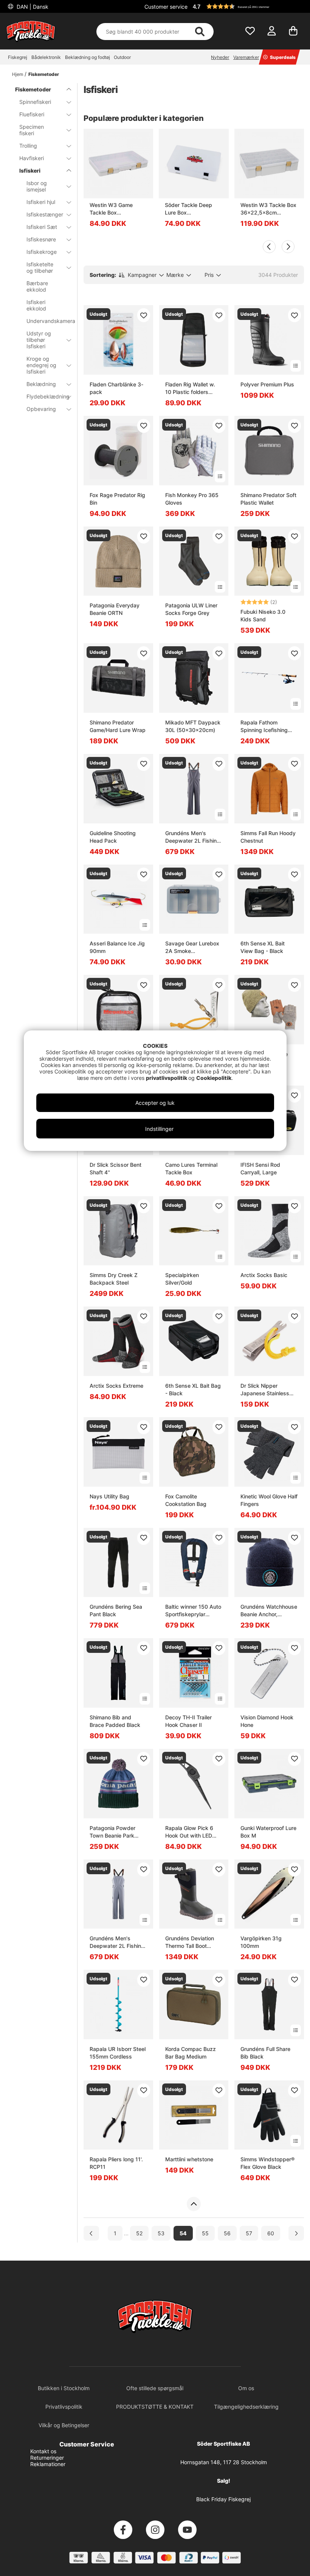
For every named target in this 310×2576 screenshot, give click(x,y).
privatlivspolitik (167, 1078)
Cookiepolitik (214, 1078)
